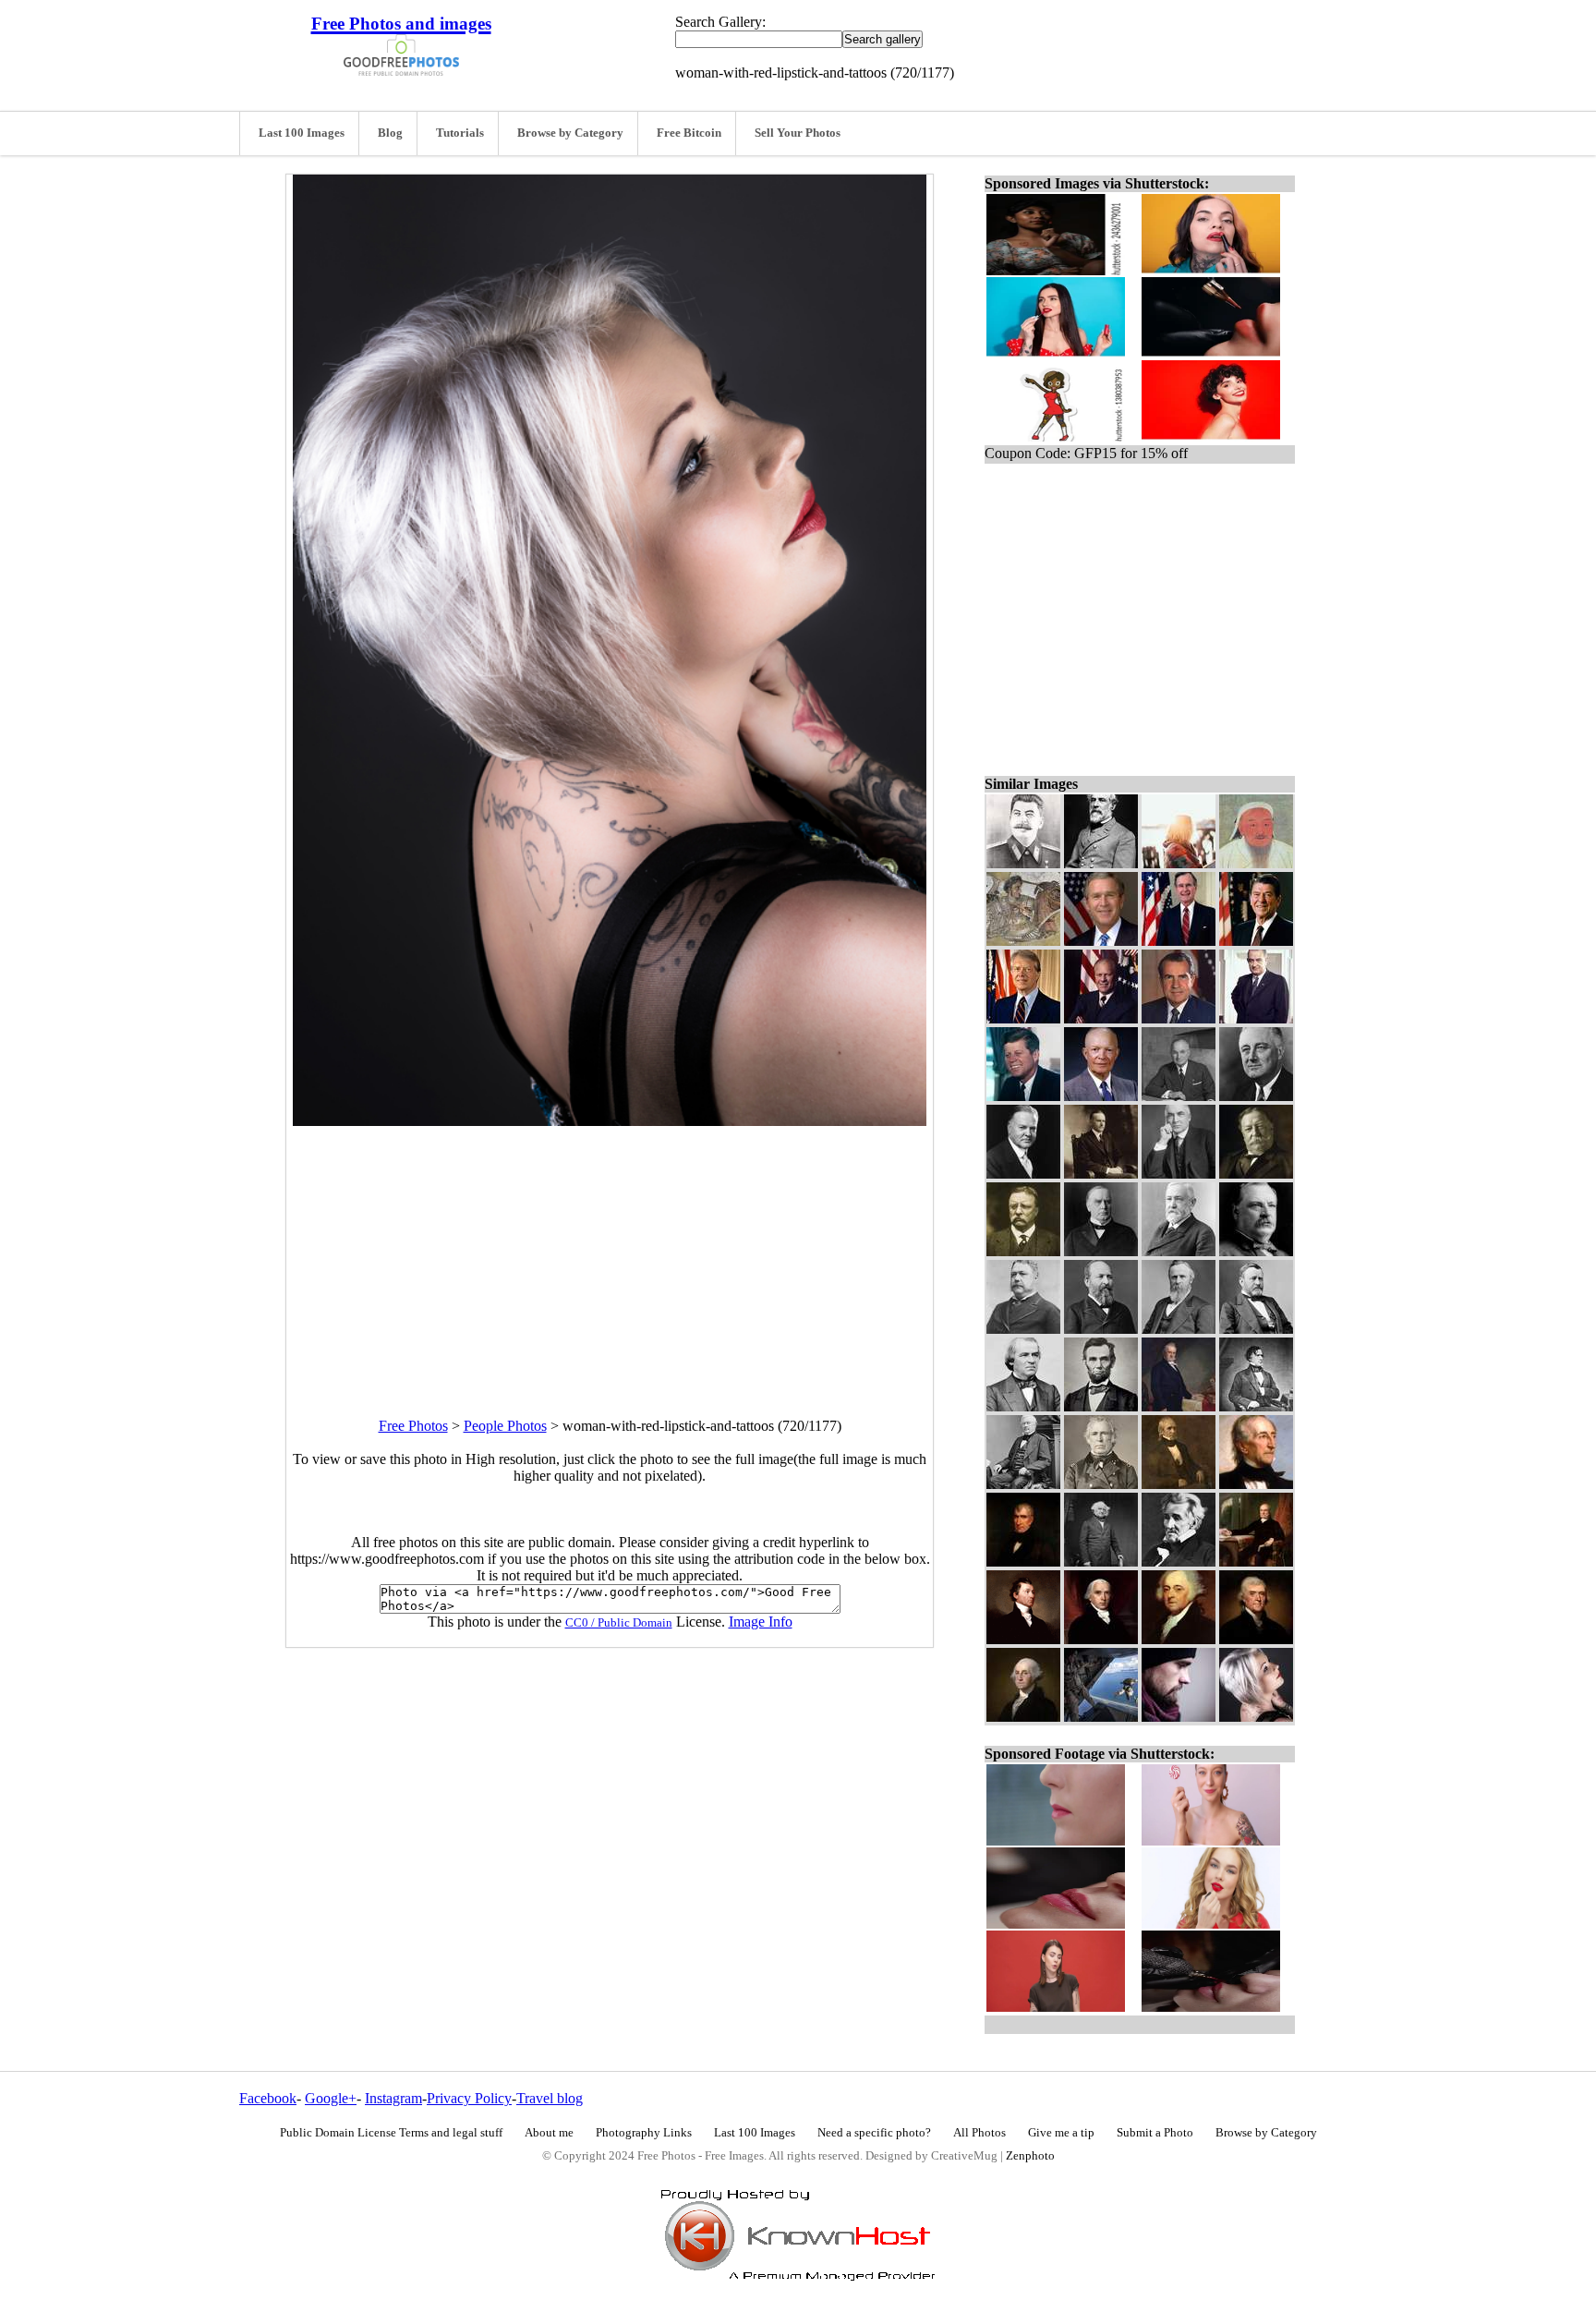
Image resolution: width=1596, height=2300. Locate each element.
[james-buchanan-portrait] (1179, 1406)
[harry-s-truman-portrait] (1179, 1096)
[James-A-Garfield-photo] (1101, 1329)
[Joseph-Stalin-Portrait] (1023, 863)
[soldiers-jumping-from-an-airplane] (1101, 1717)
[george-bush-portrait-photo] (1179, 941)
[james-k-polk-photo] (1179, 1484)
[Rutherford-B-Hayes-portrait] (1179, 1329)
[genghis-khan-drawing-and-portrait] (1256, 863)
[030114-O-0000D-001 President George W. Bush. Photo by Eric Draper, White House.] (1101, 941)
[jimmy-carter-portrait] (1023, 1018)
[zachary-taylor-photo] (1101, 1484)
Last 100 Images (302, 133)
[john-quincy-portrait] (1256, 1562)
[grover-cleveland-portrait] (1256, 1251)
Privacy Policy (469, 2098)
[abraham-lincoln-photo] (1101, 1406)
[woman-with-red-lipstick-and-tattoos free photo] (610, 1121)
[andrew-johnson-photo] (1023, 1406)
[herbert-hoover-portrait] (1023, 1174)
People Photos (505, 1426)
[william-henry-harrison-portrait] (1023, 1562)
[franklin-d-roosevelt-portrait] (1256, 1096)
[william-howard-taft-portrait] (1256, 1174)
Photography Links (644, 2133)
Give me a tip (1061, 2133)
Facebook (268, 2098)
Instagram (393, 2098)
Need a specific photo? (874, 2133)
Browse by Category (570, 133)
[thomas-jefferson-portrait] (1256, 1639)
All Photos (979, 2133)
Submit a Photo (1155, 2133)
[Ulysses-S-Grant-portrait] (1256, 1329)
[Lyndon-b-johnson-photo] (1256, 1018)
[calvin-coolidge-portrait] (1101, 1174)
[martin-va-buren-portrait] (1101, 1562)
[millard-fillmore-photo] (1023, 1484)
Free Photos (413, 1426)
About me (549, 2133)
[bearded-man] (1179, 1717)
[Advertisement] (610, 1255)
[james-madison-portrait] (1101, 1639)
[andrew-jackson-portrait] (1179, 1562)
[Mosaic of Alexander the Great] (1023, 941)
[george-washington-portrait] (1023, 1717)
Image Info (761, 1622)
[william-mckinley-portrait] (1101, 1251)
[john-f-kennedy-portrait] (1023, 1096)
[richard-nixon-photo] (1179, 1018)
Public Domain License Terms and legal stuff (391, 2133)
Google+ (331, 2098)
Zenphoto (1030, 2156)
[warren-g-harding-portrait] (1179, 1174)
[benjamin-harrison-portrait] (1179, 1251)
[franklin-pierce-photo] (1256, 1406)
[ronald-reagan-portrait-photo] (1256, 941)
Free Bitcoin (689, 133)
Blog (390, 133)
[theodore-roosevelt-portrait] (1023, 1251)
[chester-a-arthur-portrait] (1023, 1329)
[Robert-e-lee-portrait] (1101, 863)
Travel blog (550, 2098)
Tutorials (460, 133)
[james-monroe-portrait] (1023, 1639)
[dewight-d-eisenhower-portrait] (1101, 1096)
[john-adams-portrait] (1179, 1639)
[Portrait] (1101, 1018)
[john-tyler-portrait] (1256, 1484)
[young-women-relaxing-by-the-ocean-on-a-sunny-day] (1179, 863)
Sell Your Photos (798, 133)
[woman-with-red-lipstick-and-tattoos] (1256, 1717)
